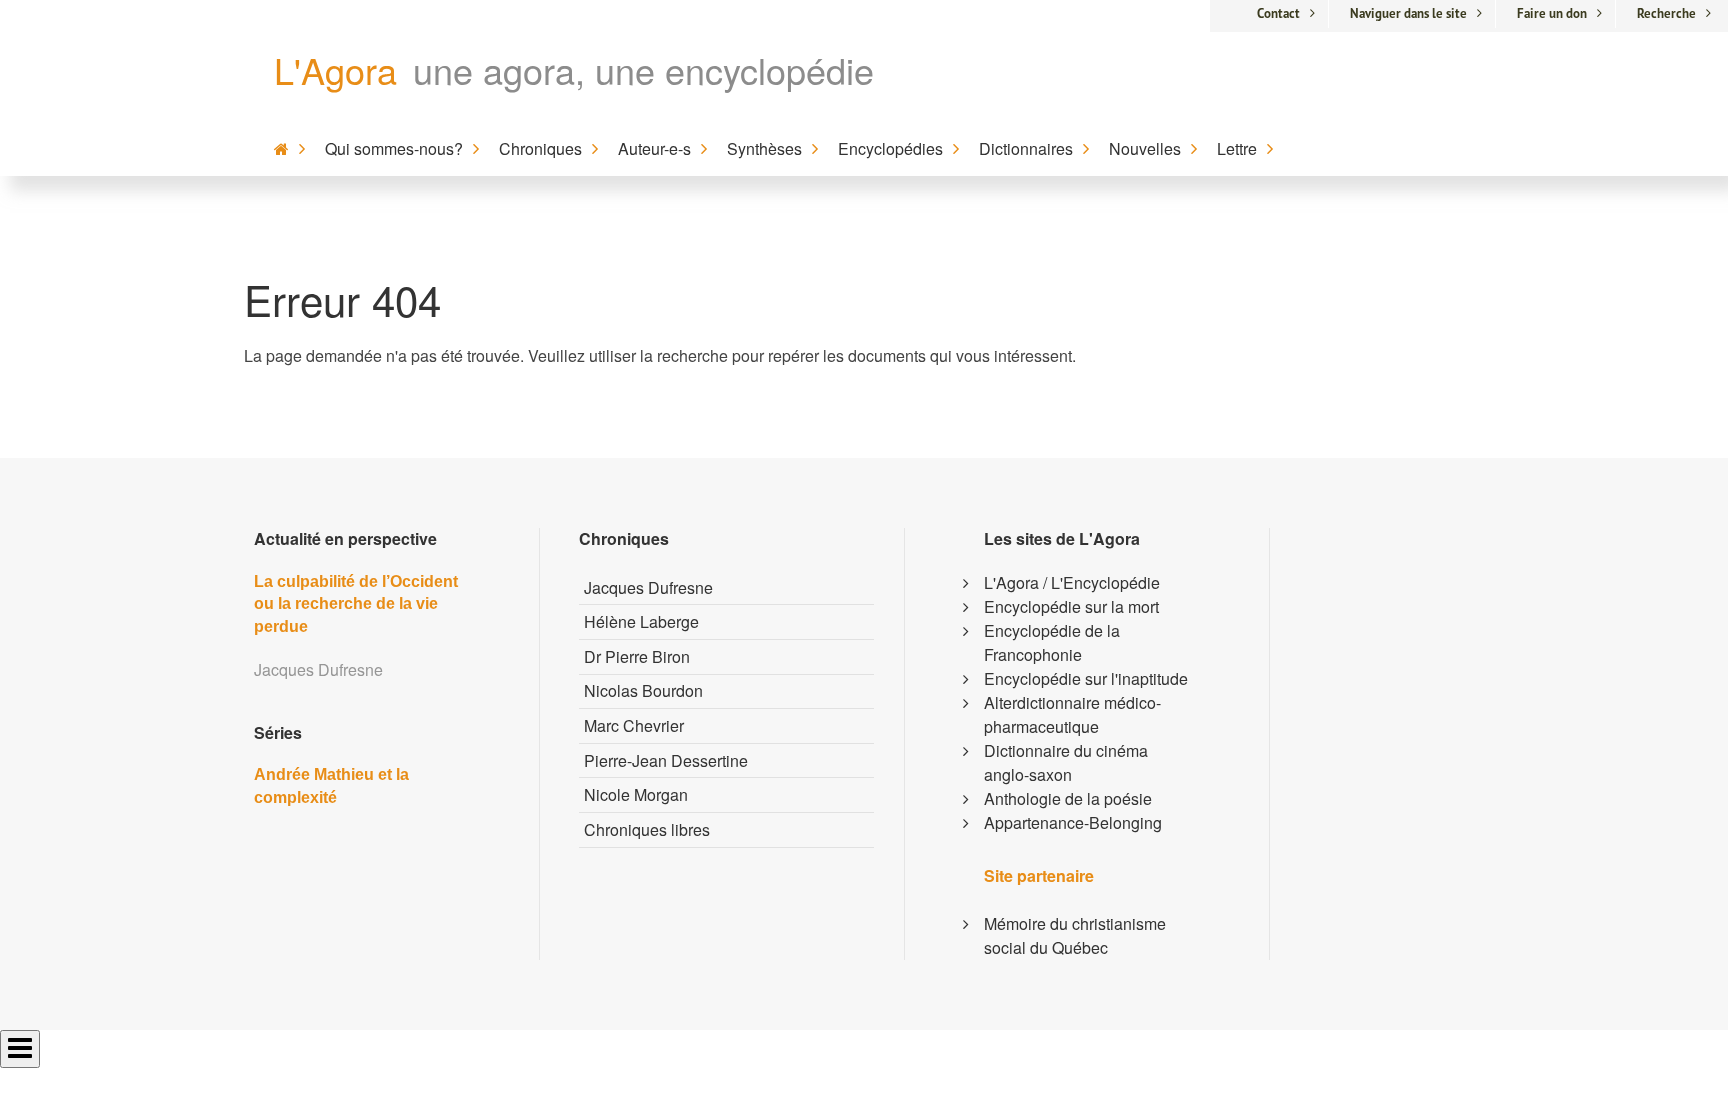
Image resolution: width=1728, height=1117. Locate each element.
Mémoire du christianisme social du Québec (1075, 935)
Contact (1278, 13)
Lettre (1237, 148)
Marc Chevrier (634, 725)
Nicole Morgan (636, 794)
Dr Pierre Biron (637, 656)
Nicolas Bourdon (643, 690)
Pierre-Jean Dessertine (666, 760)
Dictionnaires (1026, 148)
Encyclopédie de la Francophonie (1052, 642)
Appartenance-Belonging (1073, 822)
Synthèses (764, 148)
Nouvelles (1145, 148)
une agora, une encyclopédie (643, 69)
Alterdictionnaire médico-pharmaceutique (1072, 714)
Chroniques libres (647, 829)
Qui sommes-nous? (394, 148)
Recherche (1666, 13)
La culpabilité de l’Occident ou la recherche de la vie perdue (356, 604)
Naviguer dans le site (1408, 13)
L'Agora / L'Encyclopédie (1072, 582)
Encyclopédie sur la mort (1071, 606)
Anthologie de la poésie (1068, 798)
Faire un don (1552, 13)
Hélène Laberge (641, 621)
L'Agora (335, 69)
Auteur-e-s (654, 148)
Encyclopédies (890, 148)
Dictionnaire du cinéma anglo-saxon (1066, 762)
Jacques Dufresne (648, 587)
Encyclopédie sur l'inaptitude (1086, 678)
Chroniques (540, 148)
